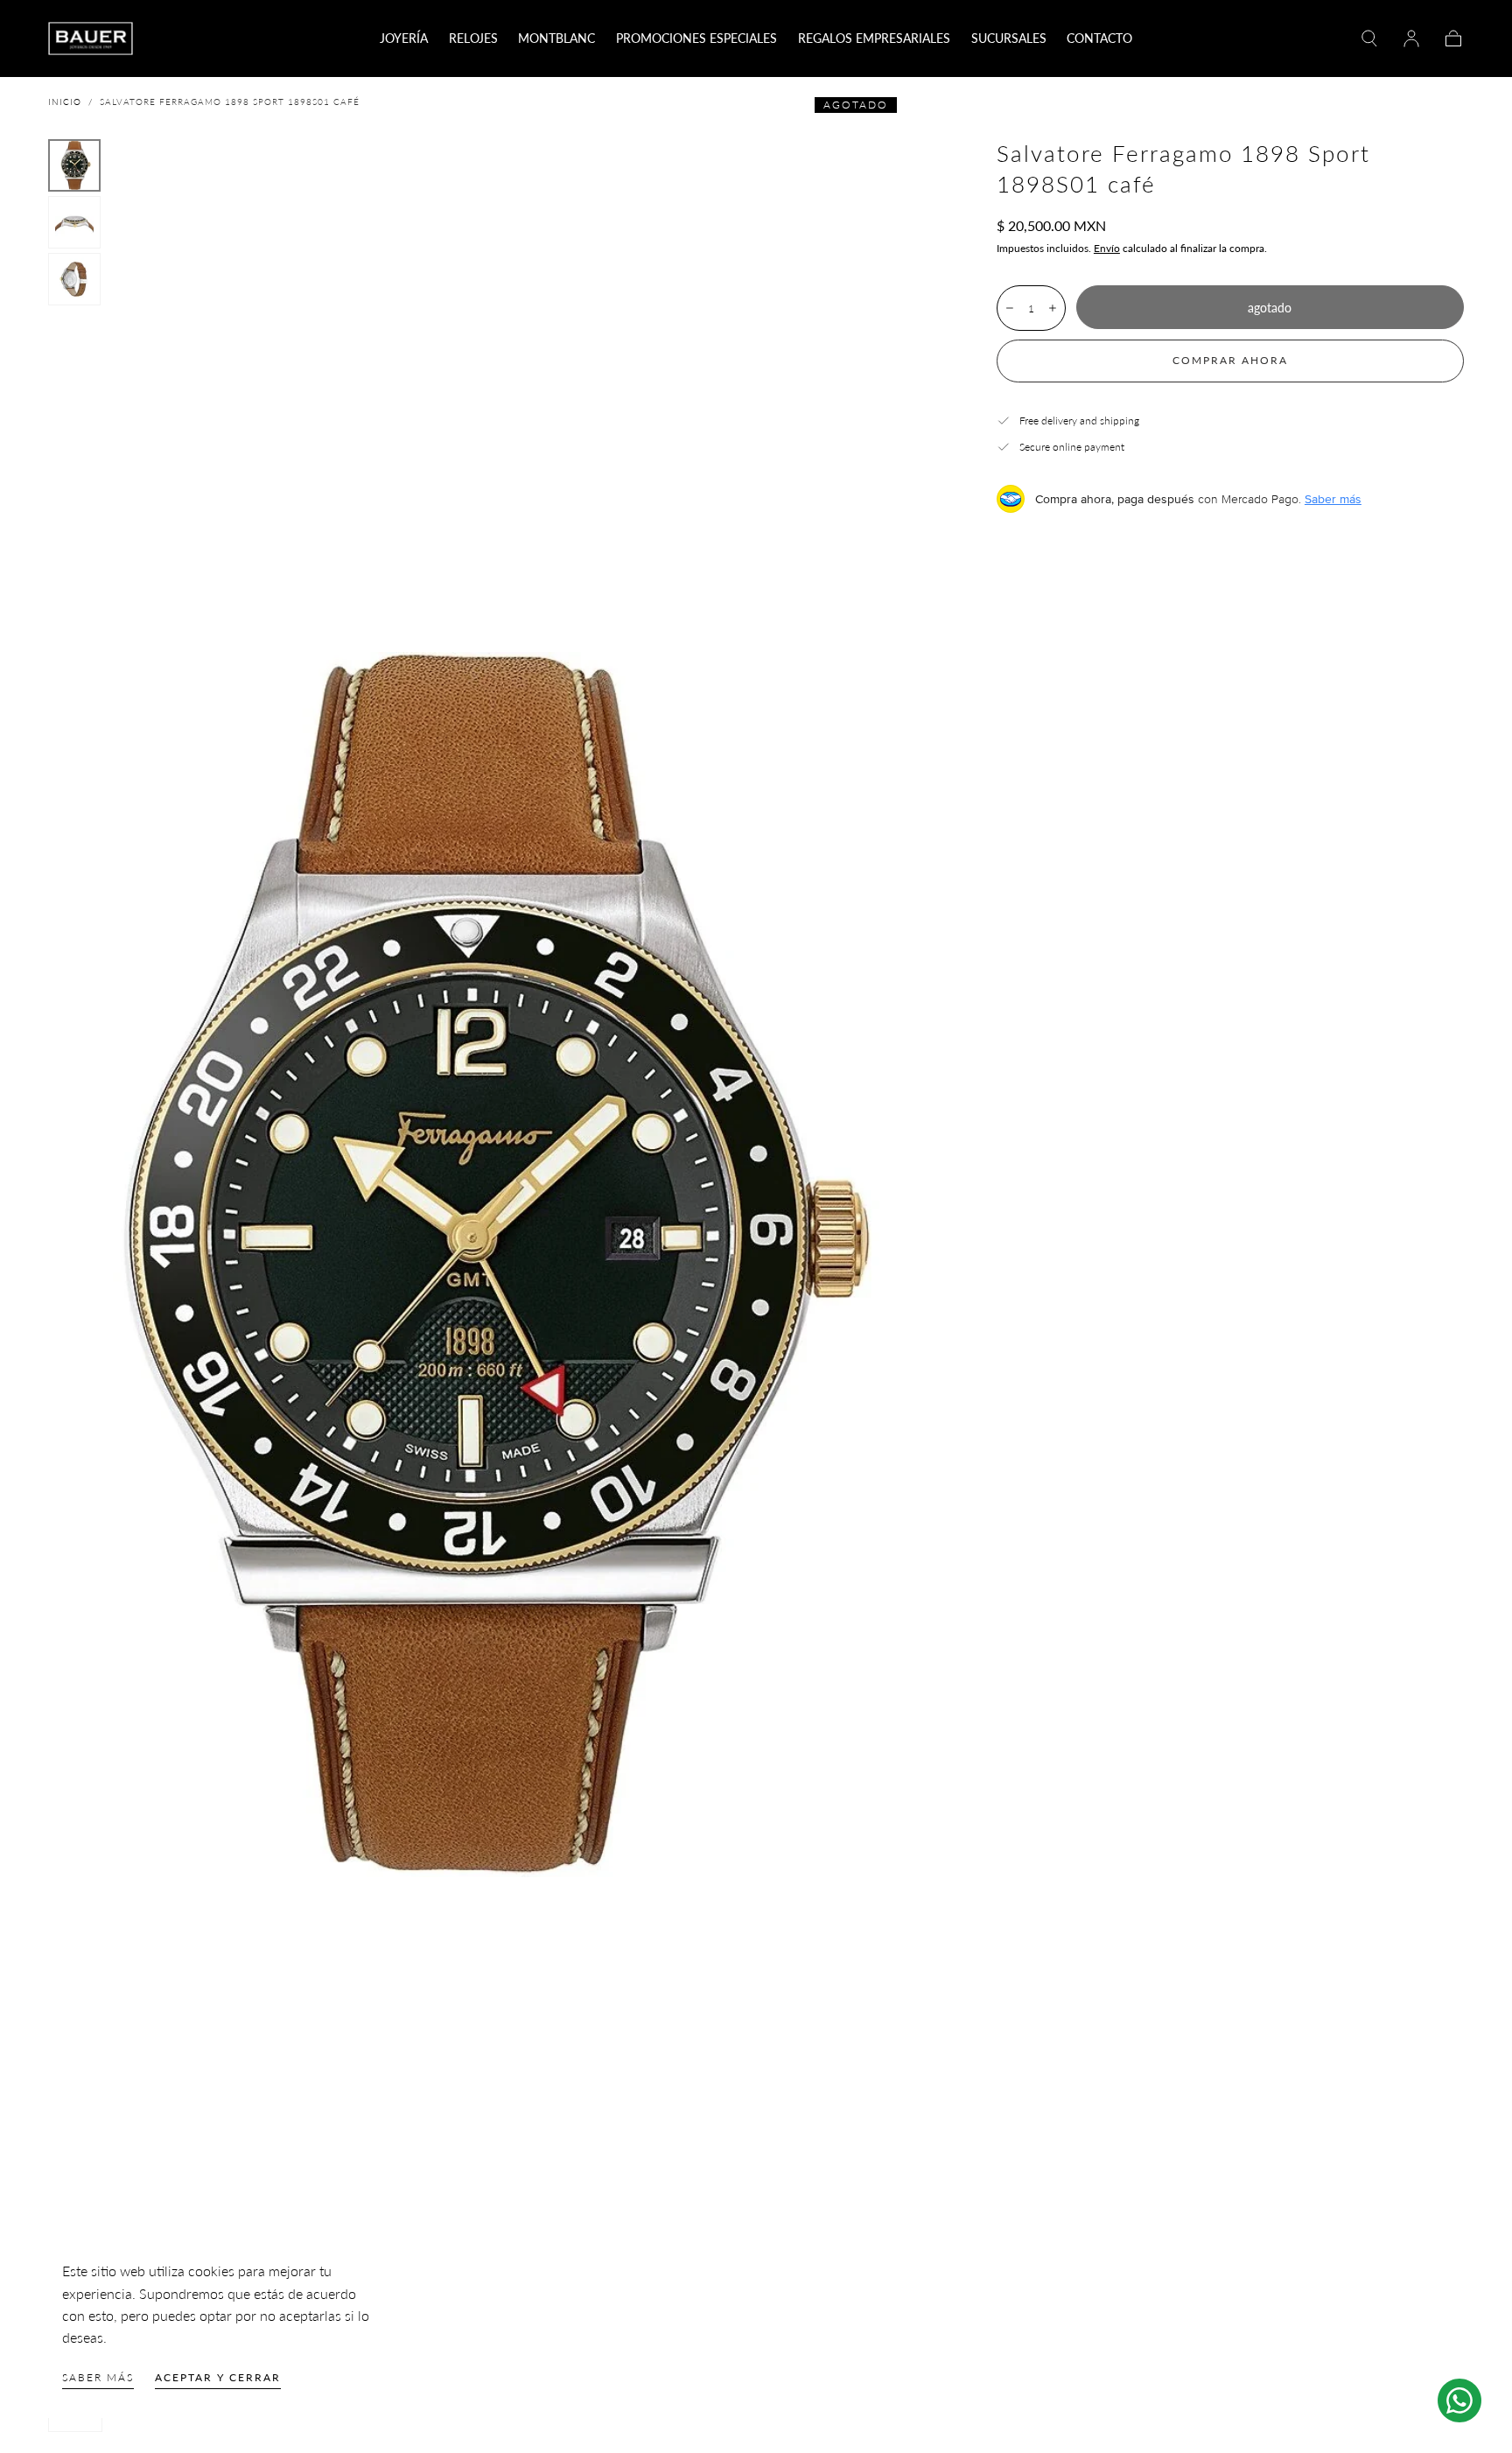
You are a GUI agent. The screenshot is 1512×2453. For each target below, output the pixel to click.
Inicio (65, 102)
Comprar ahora (1230, 360)
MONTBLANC (556, 39)
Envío (1107, 248)
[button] (1369, 39)
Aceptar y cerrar (218, 2377)
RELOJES (473, 39)
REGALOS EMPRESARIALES (874, 39)
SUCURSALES (1009, 39)
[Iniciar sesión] (1411, 39)
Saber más (98, 2377)
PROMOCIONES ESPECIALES (696, 39)
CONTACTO (1099, 39)
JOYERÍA (404, 39)
